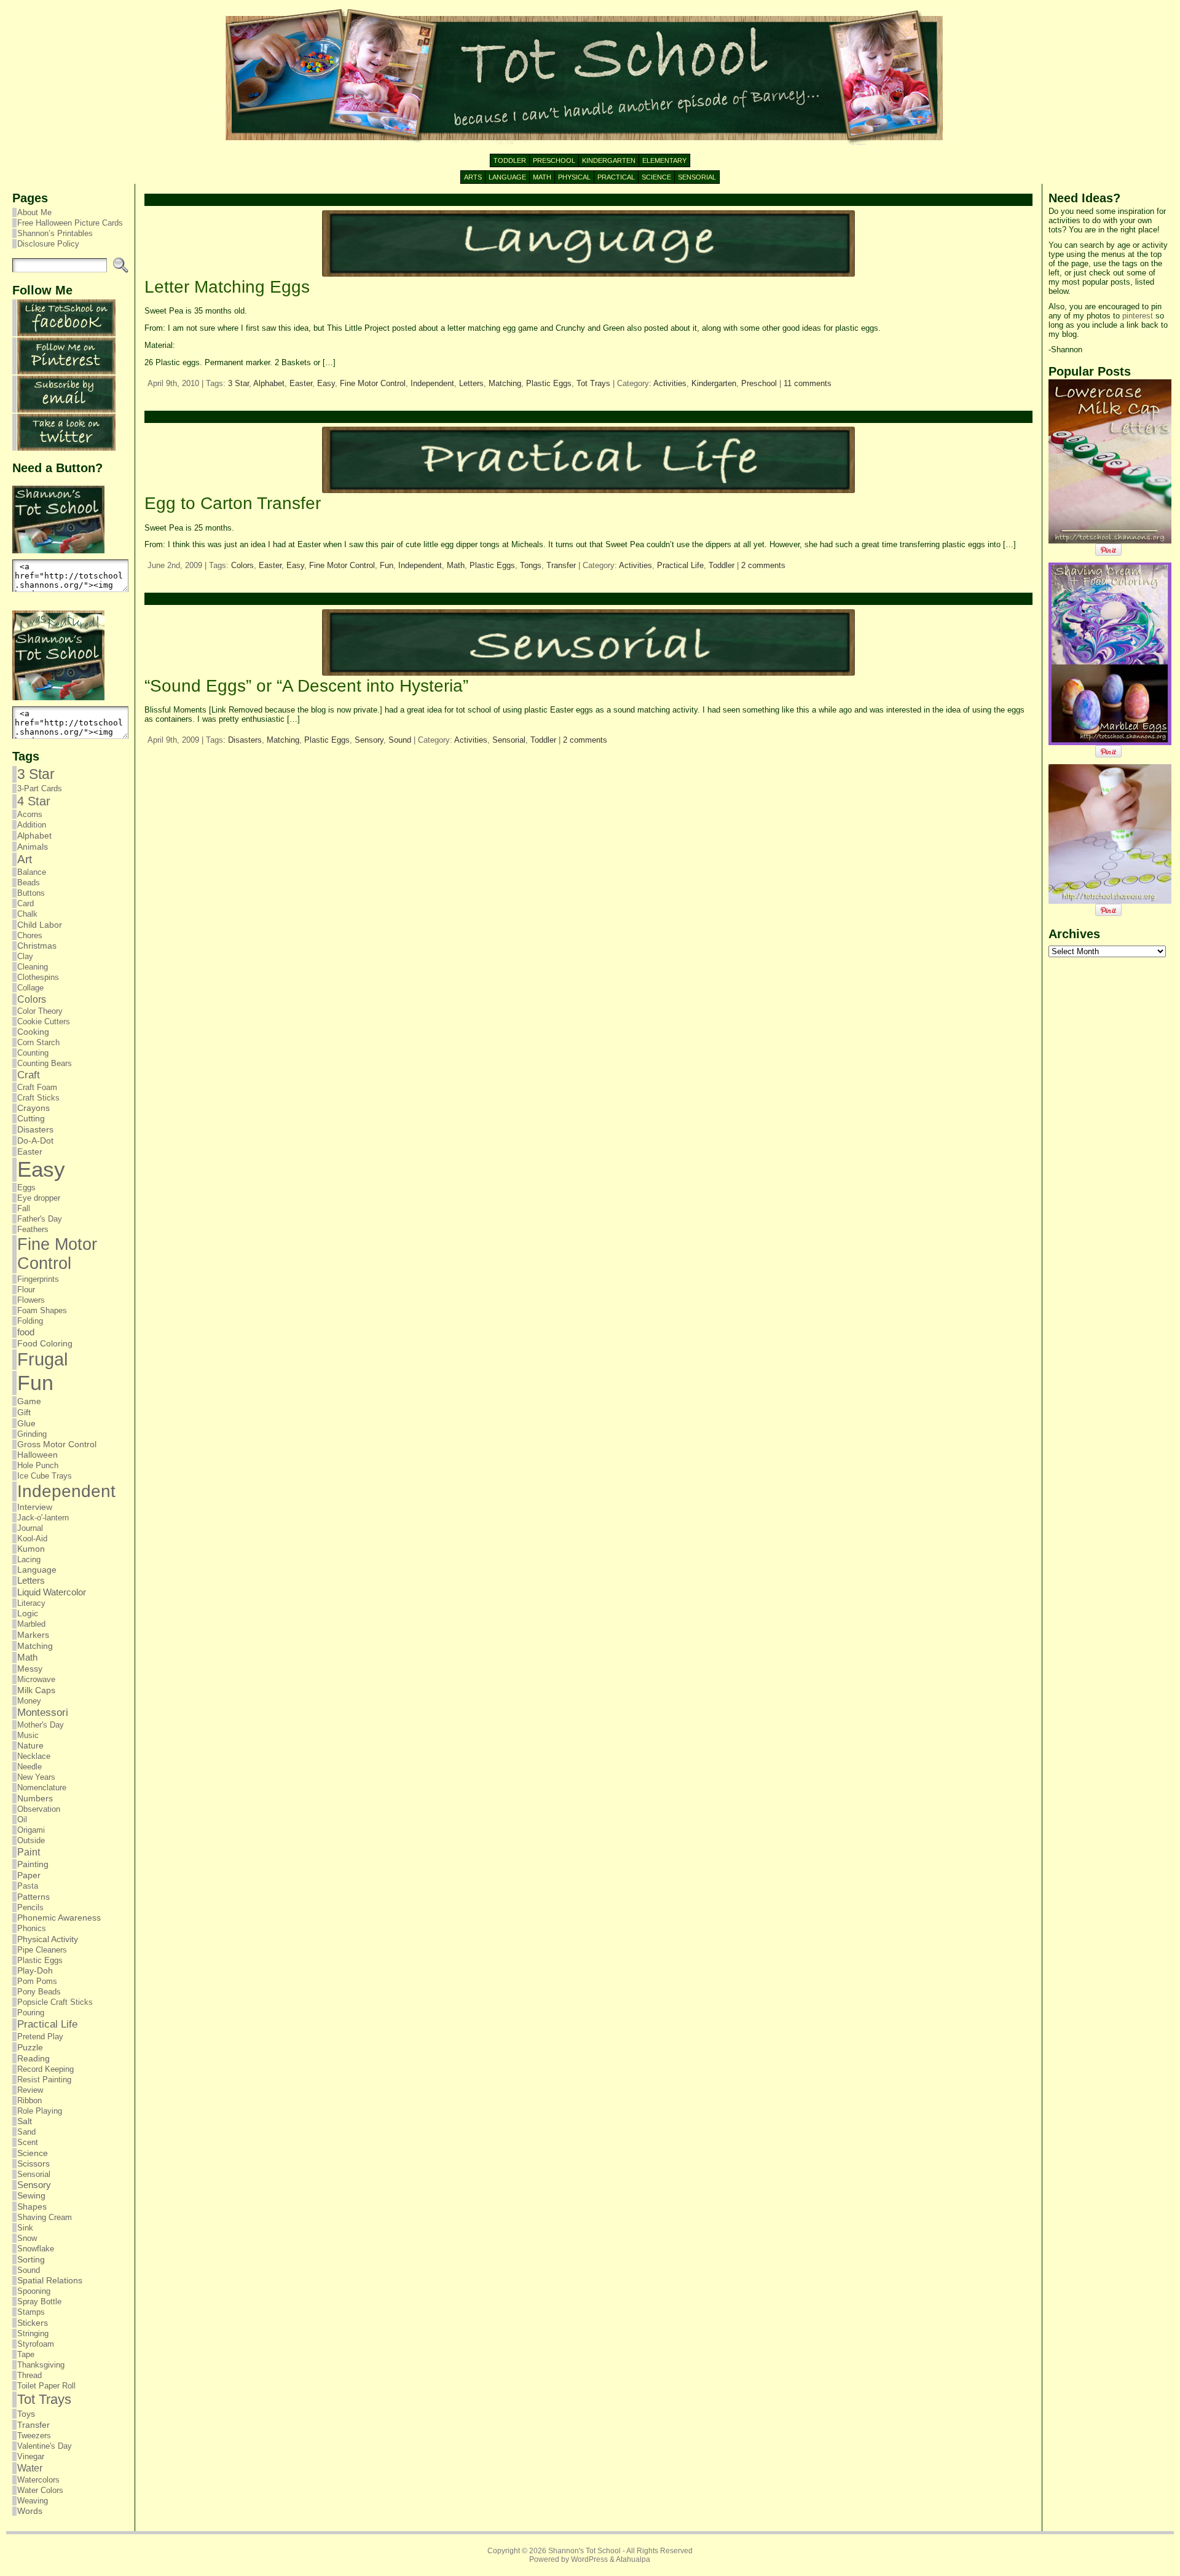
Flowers (31, 1300)
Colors (32, 999)
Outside (31, 1840)
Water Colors (40, 2490)
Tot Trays (44, 2399)
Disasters (35, 1129)
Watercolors (38, 2480)
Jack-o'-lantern (43, 1518)
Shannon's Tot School (584, 2551)
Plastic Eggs (40, 1960)
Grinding (32, 1434)
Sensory (34, 2185)
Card (26, 903)
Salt (25, 2121)
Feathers (33, 1229)
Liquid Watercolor (52, 1592)
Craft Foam (37, 1087)
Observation (39, 1809)
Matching (35, 1646)
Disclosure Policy (48, 244)
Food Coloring (45, 1344)
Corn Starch (38, 1042)
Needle (29, 1767)
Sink (25, 2228)
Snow (27, 2238)
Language (37, 1570)
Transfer (33, 2425)
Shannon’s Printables (55, 233)
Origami (31, 1830)
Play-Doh (35, 1971)
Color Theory (40, 1011)
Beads (29, 883)
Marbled (31, 1624)
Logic (28, 1614)
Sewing (31, 2196)
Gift (24, 1412)
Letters (31, 1581)
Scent (28, 2142)
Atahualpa (633, 2559)
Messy (30, 1669)
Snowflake (36, 2249)
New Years (36, 1777)
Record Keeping (45, 2069)
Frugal (42, 1359)
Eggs (26, 1187)
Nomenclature (42, 1788)
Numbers (35, 1798)
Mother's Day (41, 1725)
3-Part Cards (40, 788)
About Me (34, 212)
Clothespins (38, 977)
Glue (26, 1423)
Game (29, 1401)
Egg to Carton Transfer (233, 503)
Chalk (27, 914)
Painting (33, 1864)
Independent (66, 1491)
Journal (30, 1528)
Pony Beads (39, 1992)
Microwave (36, 1679)
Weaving (33, 2501)
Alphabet (34, 836)
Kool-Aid (32, 1539)
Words (30, 2511)
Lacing (29, 1559)
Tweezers (34, 2436)
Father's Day (40, 1219)
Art (25, 859)
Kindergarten (714, 383)
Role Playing (40, 2111)
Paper (29, 1875)
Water (30, 2468)
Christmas (37, 946)
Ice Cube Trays (45, 1476)
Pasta (28, 1886)
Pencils (30, 1907)
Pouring (31, 2013)
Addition (32, 825)
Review (30, 2090)
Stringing (33, 2333)
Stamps (31, 2312)
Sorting (31, 2259)
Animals (33, 847)
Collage (30, 988)
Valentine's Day (45, 2446)
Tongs (531, 565)
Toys (26, 2414)
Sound (29, 2270)
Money (29, 1701)
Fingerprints (38, 1279)
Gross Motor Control (57, 1444)
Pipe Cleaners (42, 1950)
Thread (29, 2375)
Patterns (33, 1897)
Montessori (43, 1713)
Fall (24, 1208)
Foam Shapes (42, 1310)
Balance (32, 872)
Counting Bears (45, 1063)
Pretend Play (40, 2037)
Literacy (31, 1603)
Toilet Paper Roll (46, 2386)
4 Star (34, 801)
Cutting (31, 1119)
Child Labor (40, 925)
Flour (26, 1290)
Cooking (33, 1032)
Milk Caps (36, 1690)
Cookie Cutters (44, 1021)
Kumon (31, 1549)
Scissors (33, 2164)
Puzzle (30, 2047)
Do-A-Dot (35, 1140)
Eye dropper (39, 1198)
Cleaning (33, 967)
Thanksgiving (41, 2365)
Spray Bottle (39, 2301)
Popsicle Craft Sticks (55, 2002)
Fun (35, 1383)
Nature (30, 1746)
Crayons (33, 1108)
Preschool (759, 383)
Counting (33, 1053)
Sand (26, 2132)
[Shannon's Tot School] (590, 77)
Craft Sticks (38, 1098)
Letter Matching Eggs (227, 287)
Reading (33, 2058)
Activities (670, 383)
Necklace (34, 1756)
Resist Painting (44, 2080)
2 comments (763, 565)
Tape (26, 2354)
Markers (33, 1635)
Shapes (32, 2207)
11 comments (808, 383)
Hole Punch (38, 1465)
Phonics (32, 1928)
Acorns (30, 814)
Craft (29, 1075)
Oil (22, 1819)
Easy (41, 1169)
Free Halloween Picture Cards (70, 223)
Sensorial (34, 2174)
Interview (35, 1507)
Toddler (722, 565)
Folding (30, 1321)
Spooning (34, 2291)
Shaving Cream (45, 2217)
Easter (30, 1152)
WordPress (589, 2559)
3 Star (36, 774)
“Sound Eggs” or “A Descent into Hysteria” (306, 686)
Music (28, 1735)
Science (33, 2153)
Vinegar (31, 2456)
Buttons (31, 893)
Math (27, 1657)
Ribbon (29, 2100)
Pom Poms (37, 1981)
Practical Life (47, 2024)
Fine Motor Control (57, 1254)
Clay (25, 956)
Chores (30, 935)
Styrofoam (36, 2344)
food (26, 1332)
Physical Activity (48, 1939)
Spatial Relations (50, 2281)
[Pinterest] (66, 372)
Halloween (37, 1455)
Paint (29, 1852)
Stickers (33, 2323)
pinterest (1138, 316)
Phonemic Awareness (59, 1918)
